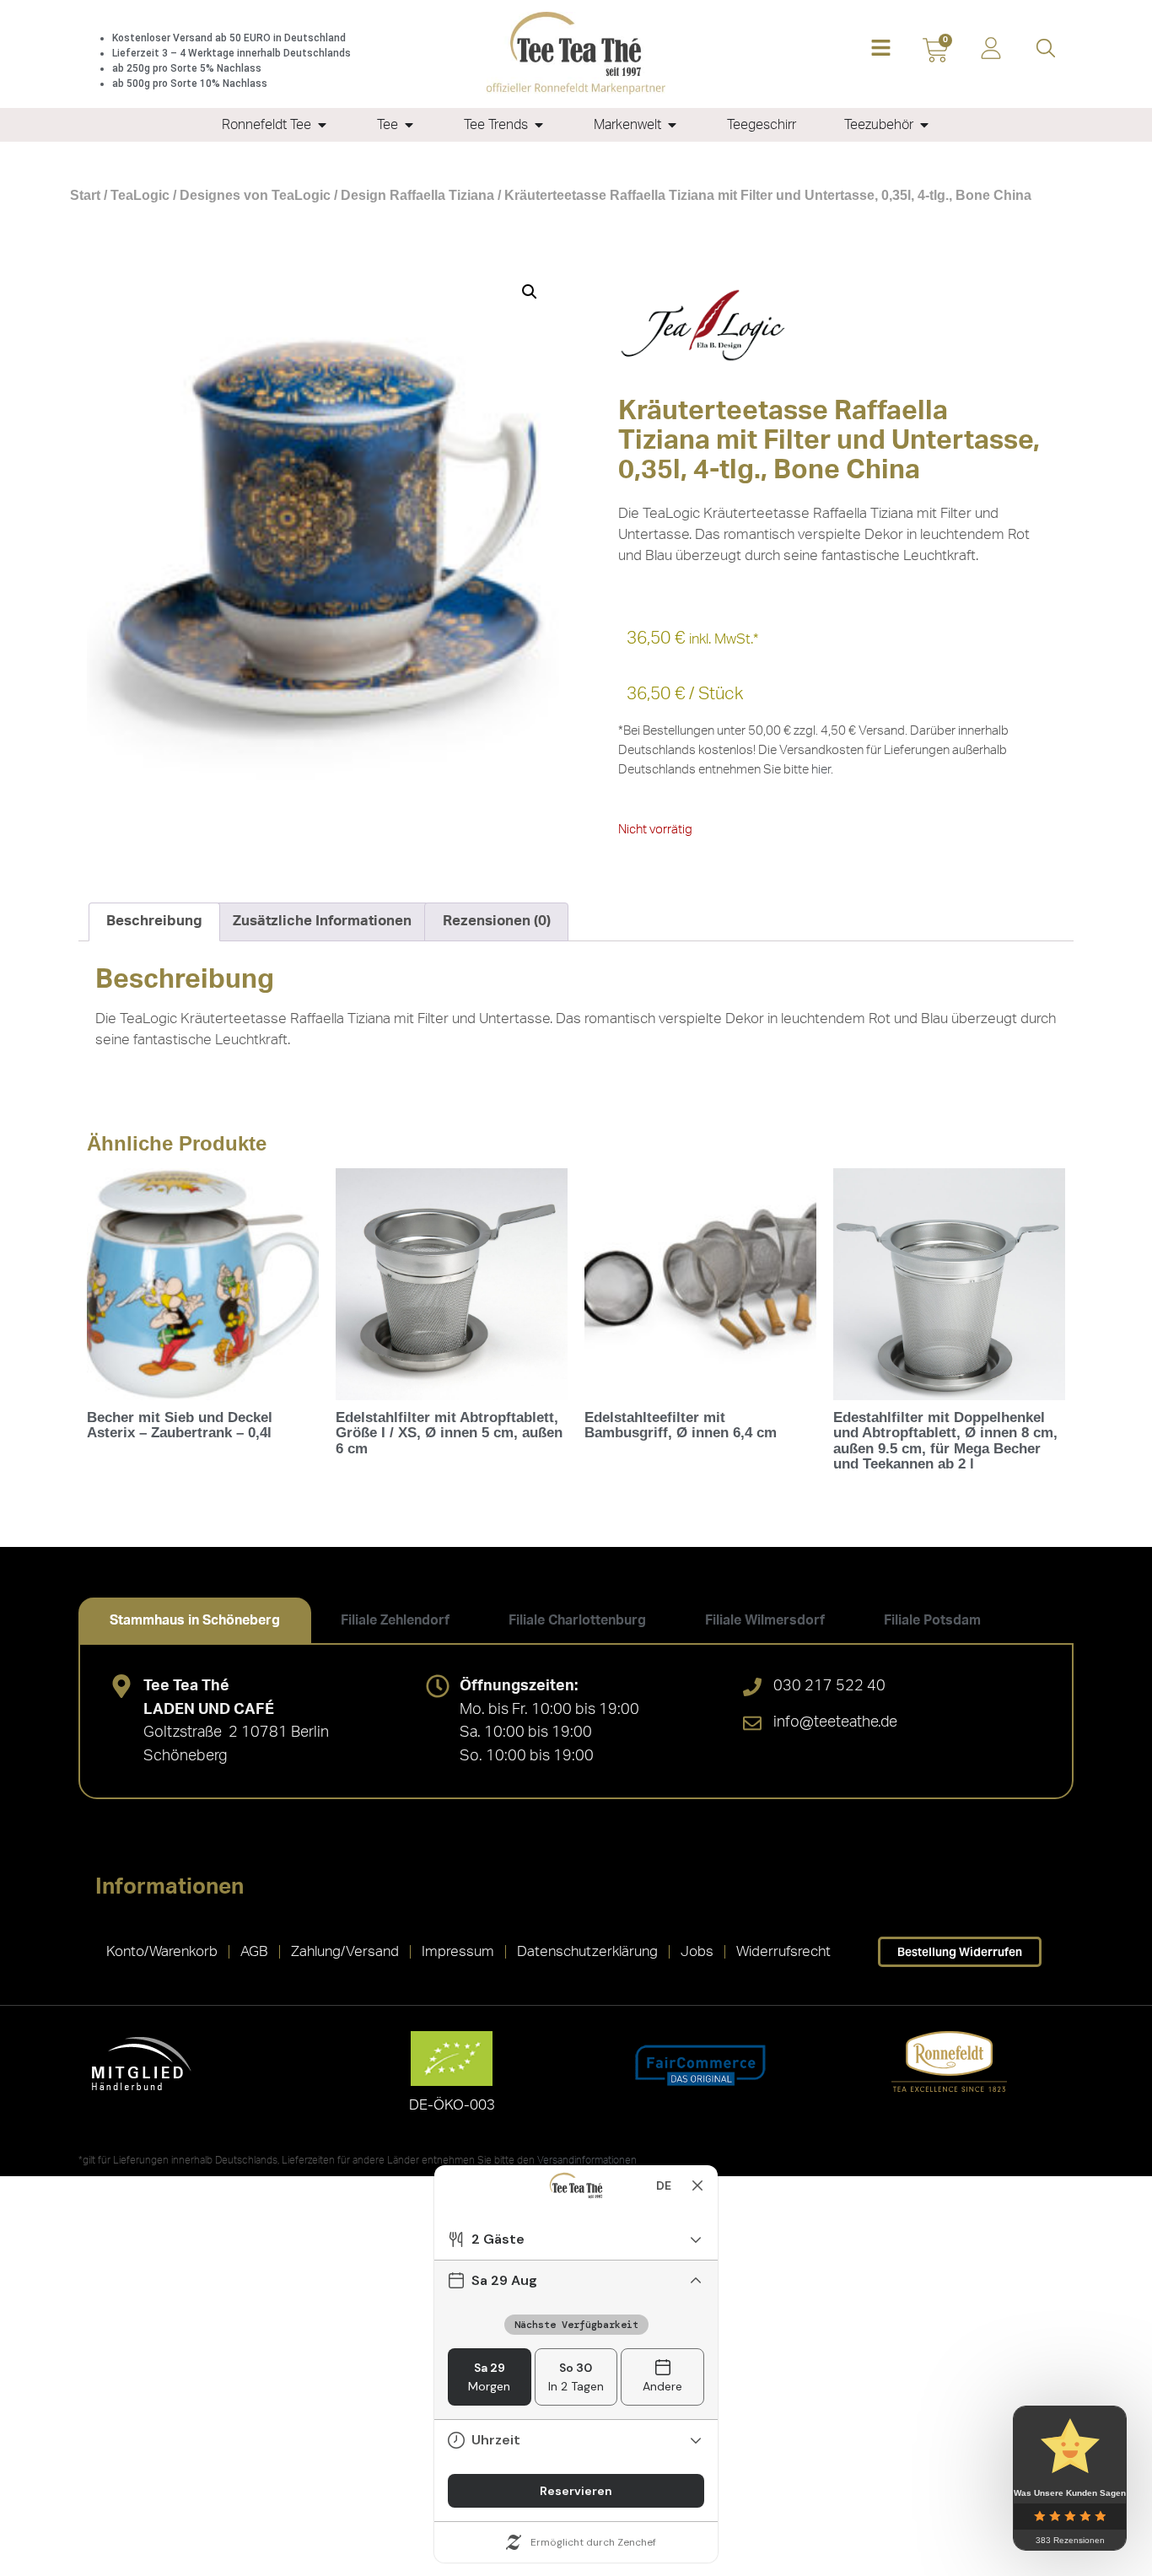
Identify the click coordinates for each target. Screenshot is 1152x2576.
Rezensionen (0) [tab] (497, 921)
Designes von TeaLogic (255, 195)
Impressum (458, 1951)
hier (821, 770)
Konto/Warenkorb (162, 1951)
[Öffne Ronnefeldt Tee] (322, 125)
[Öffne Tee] (409, 125)
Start (85, 195)
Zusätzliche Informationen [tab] (322, 921)
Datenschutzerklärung (587, 1951)
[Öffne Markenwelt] (672, 125)
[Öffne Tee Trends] (539, 125)
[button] (881, 49)
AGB (254, 1951)
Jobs (697, 1951)
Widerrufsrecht (783, 1951)
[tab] (195, 1620)
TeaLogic (140, 195)
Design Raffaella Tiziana (417, 195)
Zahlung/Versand (345, 1951)
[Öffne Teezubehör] (924, 125)
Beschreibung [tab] (154, 921)
